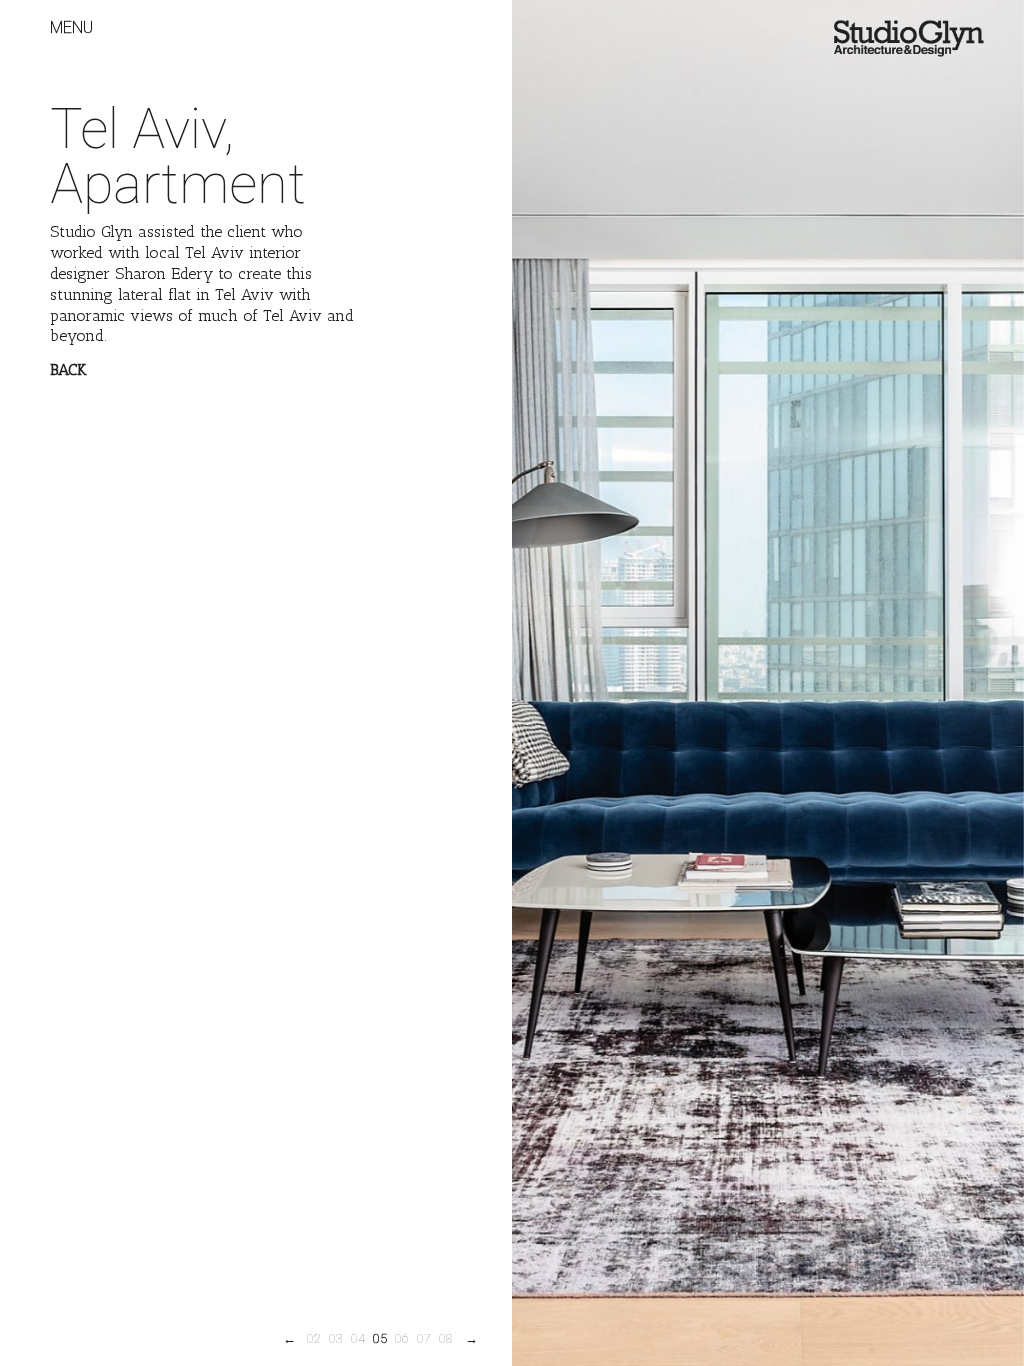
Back (68, 369)
